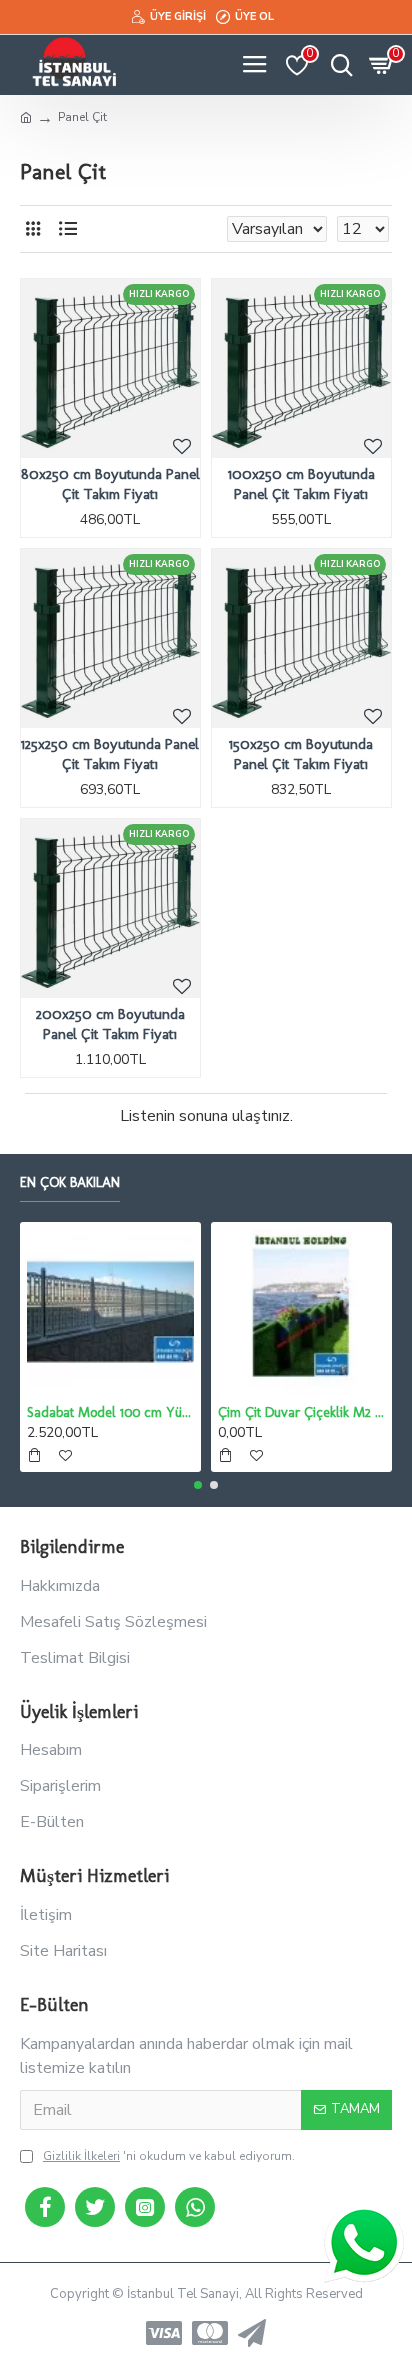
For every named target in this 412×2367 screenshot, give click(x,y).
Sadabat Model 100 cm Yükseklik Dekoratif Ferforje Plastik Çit (110, 1412)
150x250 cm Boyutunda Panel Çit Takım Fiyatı (301, 754)
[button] (198, 1485)
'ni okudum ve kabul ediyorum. (169, 2156)
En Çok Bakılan (70, 1182)
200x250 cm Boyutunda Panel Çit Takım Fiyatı (110, 1024)
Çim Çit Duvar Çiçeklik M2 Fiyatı (301, 1412)
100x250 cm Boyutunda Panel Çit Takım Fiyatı (301, 484)
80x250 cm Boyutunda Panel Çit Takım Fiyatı (110, 484)
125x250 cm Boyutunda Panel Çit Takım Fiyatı (110, 754)
